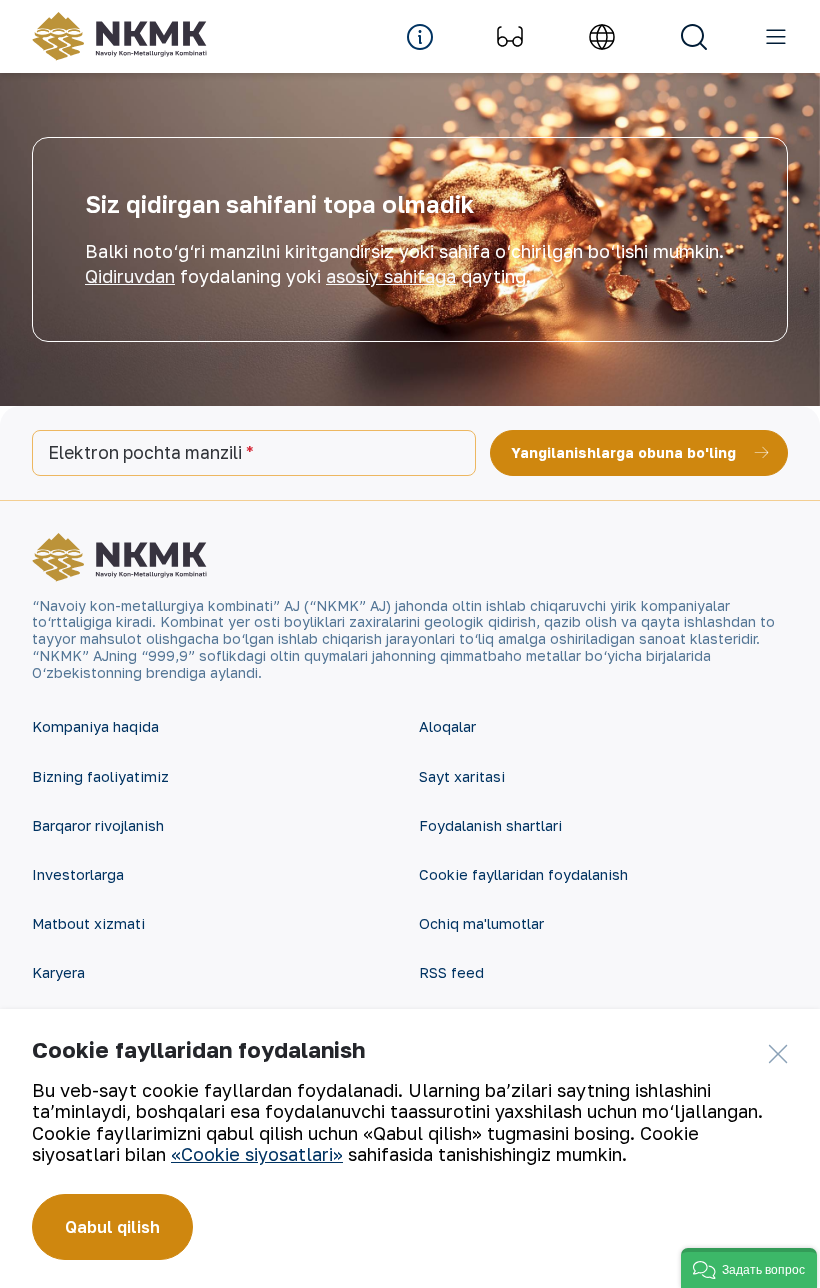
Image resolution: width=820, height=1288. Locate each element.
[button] (749, 1268)
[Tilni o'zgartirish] (602, 37)
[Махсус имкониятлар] (510, 37)
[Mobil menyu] (776, 37)
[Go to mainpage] (119, 36)
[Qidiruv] (694, 37)
